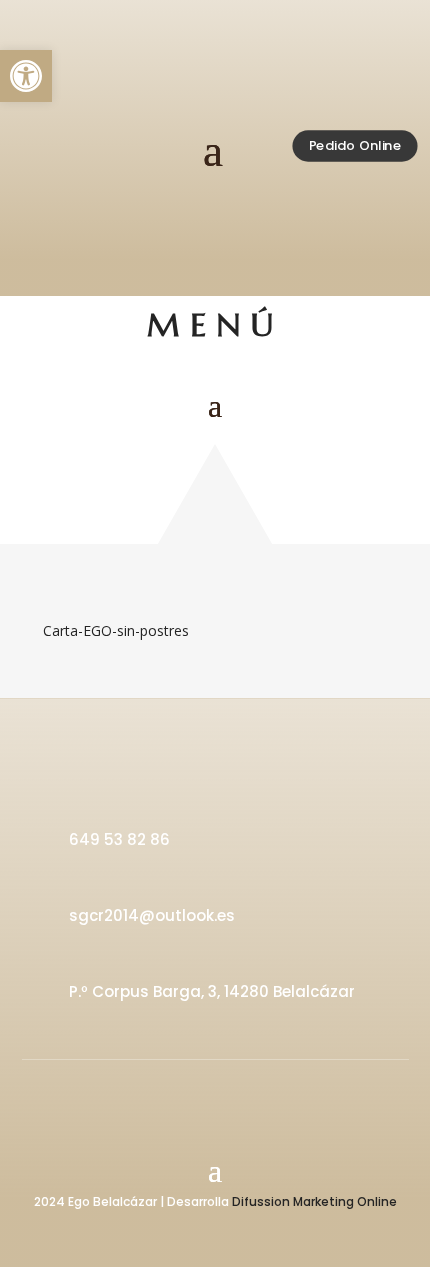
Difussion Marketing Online (314, 1201)
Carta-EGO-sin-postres (116, 630)
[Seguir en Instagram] (241, 1092)
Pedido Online (355, 145)
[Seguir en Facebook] (189, 1092)
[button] (26, 76)
